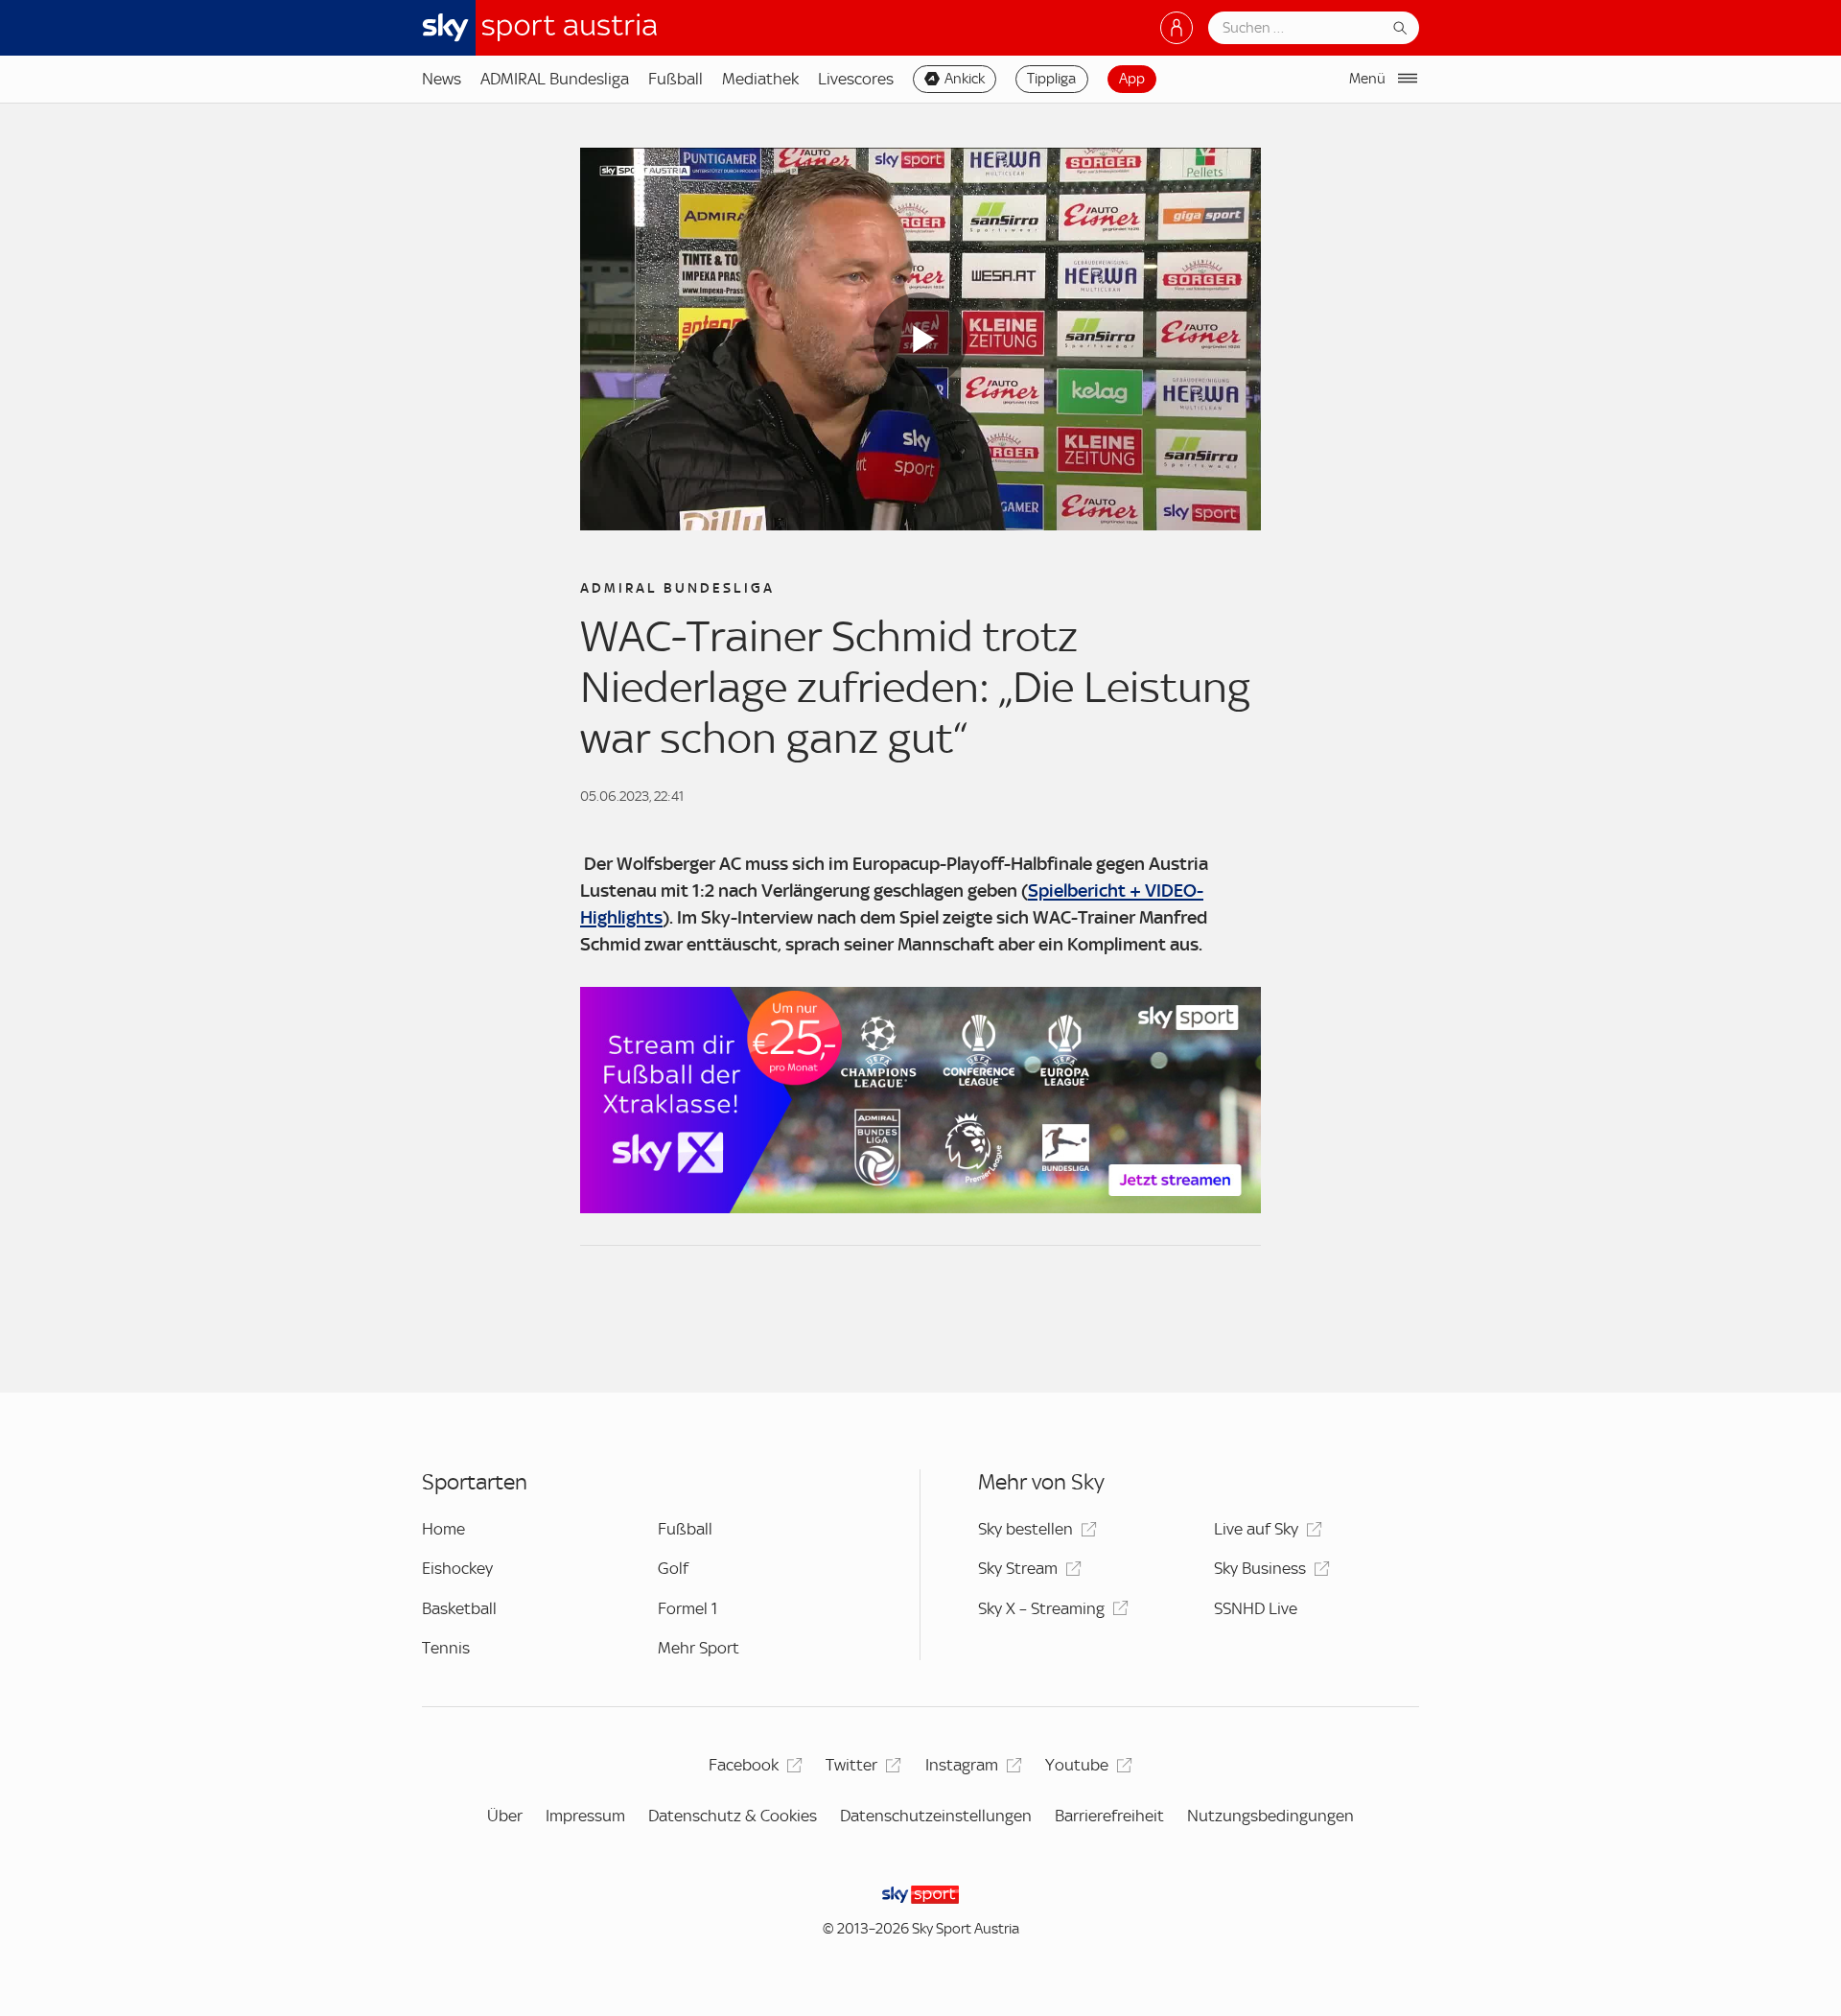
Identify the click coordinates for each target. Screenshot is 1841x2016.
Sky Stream (1018, 1568)
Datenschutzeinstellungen (936, 1816)
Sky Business (1260, 1568)
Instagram (962, 1765)
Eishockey (457, 1568)
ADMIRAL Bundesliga (555, 79)
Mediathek (760, 79)
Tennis (446, 1648)
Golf (673, 1568)
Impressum (585, 1816)
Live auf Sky (1256, 1529)
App (1132, 79)
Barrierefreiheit (1109, 1816)
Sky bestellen (1025, 1529)
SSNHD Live (1256, 1608)
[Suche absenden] (1400, 28)
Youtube (1077, 1765)
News (442, 79)
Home (443, 1529)
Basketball (459, 1608)
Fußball (676, 79)
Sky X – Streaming (1041, 1608)
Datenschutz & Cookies (733, 1816)
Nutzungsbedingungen (1270, 1816)
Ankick (965, 79)
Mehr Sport (699, 1648)
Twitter (851, 1765)
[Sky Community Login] (1177, 28)
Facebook (744, 1765)
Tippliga (1051, 79)
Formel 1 (687, 1608)
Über (505, 1816)
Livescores (856, 79)
